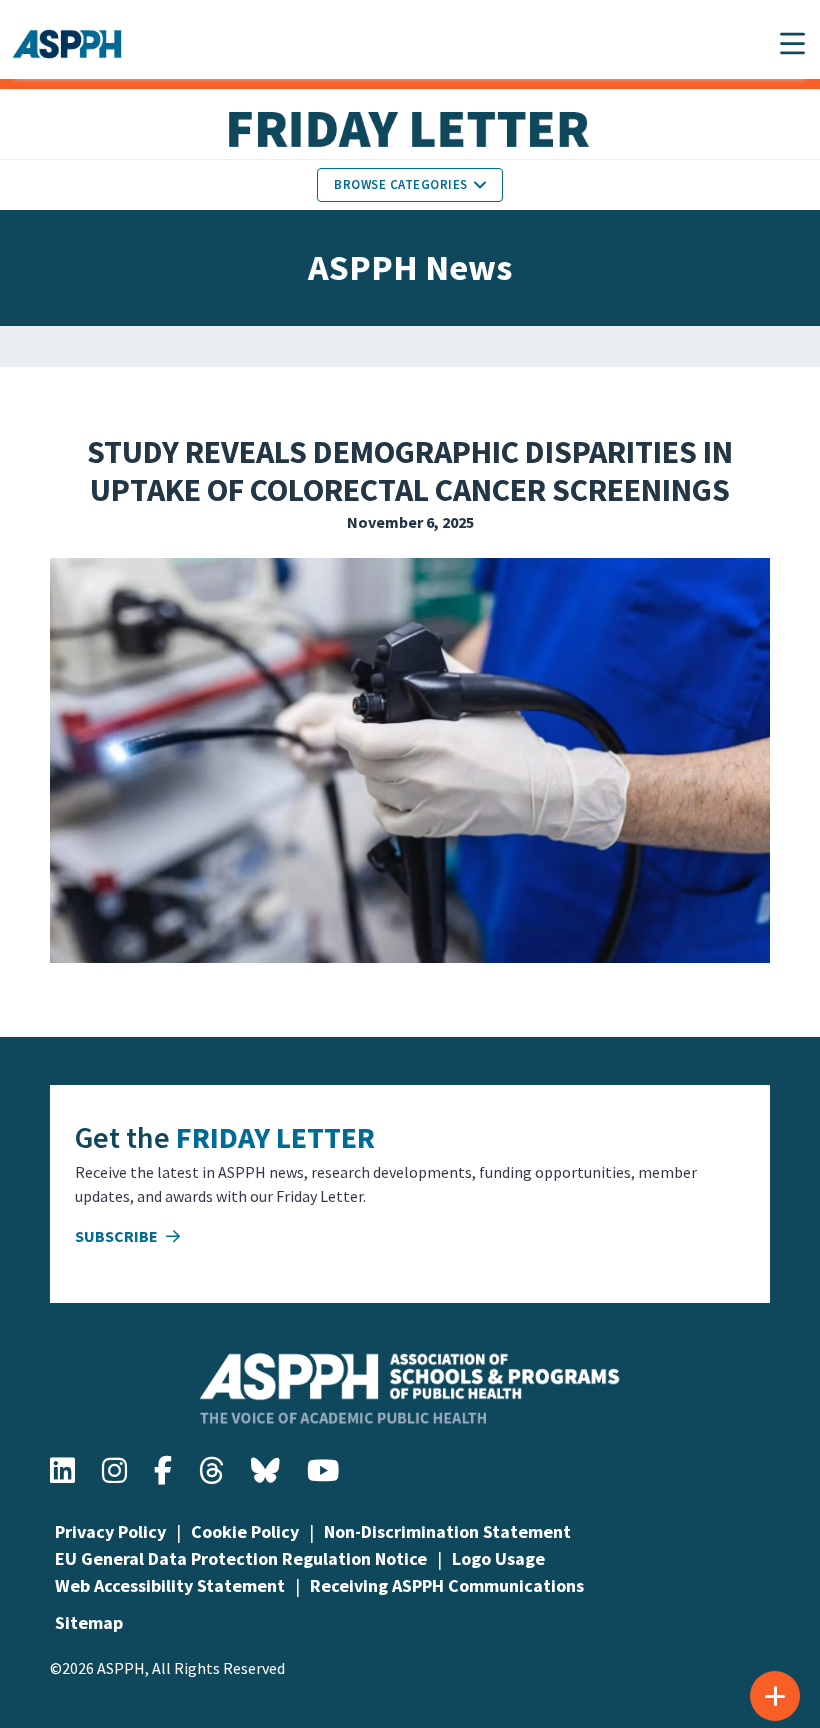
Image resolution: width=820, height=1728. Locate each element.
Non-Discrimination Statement (447, 1531)
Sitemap (89, 1622)
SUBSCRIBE (118, 1236)
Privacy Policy (110, 1531)
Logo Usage (498, 1558)
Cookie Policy (245, 1531)
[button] (792, 43)
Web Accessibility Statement (170, 1585)
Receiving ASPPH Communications (447, 1585)
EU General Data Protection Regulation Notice (241, 1558)
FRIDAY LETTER (275, 1137)
